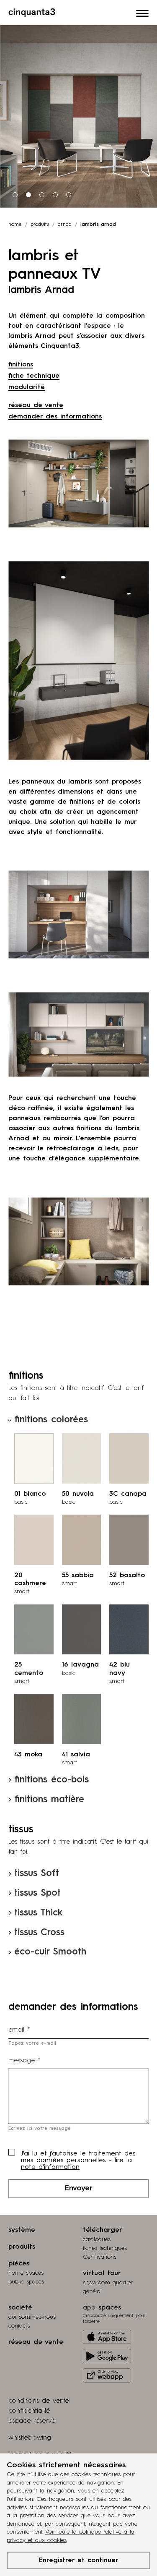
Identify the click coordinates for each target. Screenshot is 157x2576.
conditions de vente (39, 2401)
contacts (19, 2326)
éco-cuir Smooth (50, 1952)
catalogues (97, 2239)
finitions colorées (51, 1420)
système (22, 2230)
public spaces (26, 2282)
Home (15, 225)
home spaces (26, 2273)
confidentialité (29, 2411)
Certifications (100, 2257)
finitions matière (49, 1800)
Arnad (65, 225)
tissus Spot (37, 1893)
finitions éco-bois (51, 1780)
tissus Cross (39, 1933)
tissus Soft (37, 1873)
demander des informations (55, 417)
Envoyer (79, 2188)
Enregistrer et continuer (79, 2560)
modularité (27, 387)
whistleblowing (30, 2438)
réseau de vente (36, 405)
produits (40, 225)
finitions (21, 365)
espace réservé (32, 2421)
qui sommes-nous (32, 2317)
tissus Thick (38, 1913)
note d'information (50, 2167)
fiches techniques (105, 2248)
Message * (24, 2061)
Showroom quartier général (108, 2287)
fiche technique (34, 376)
